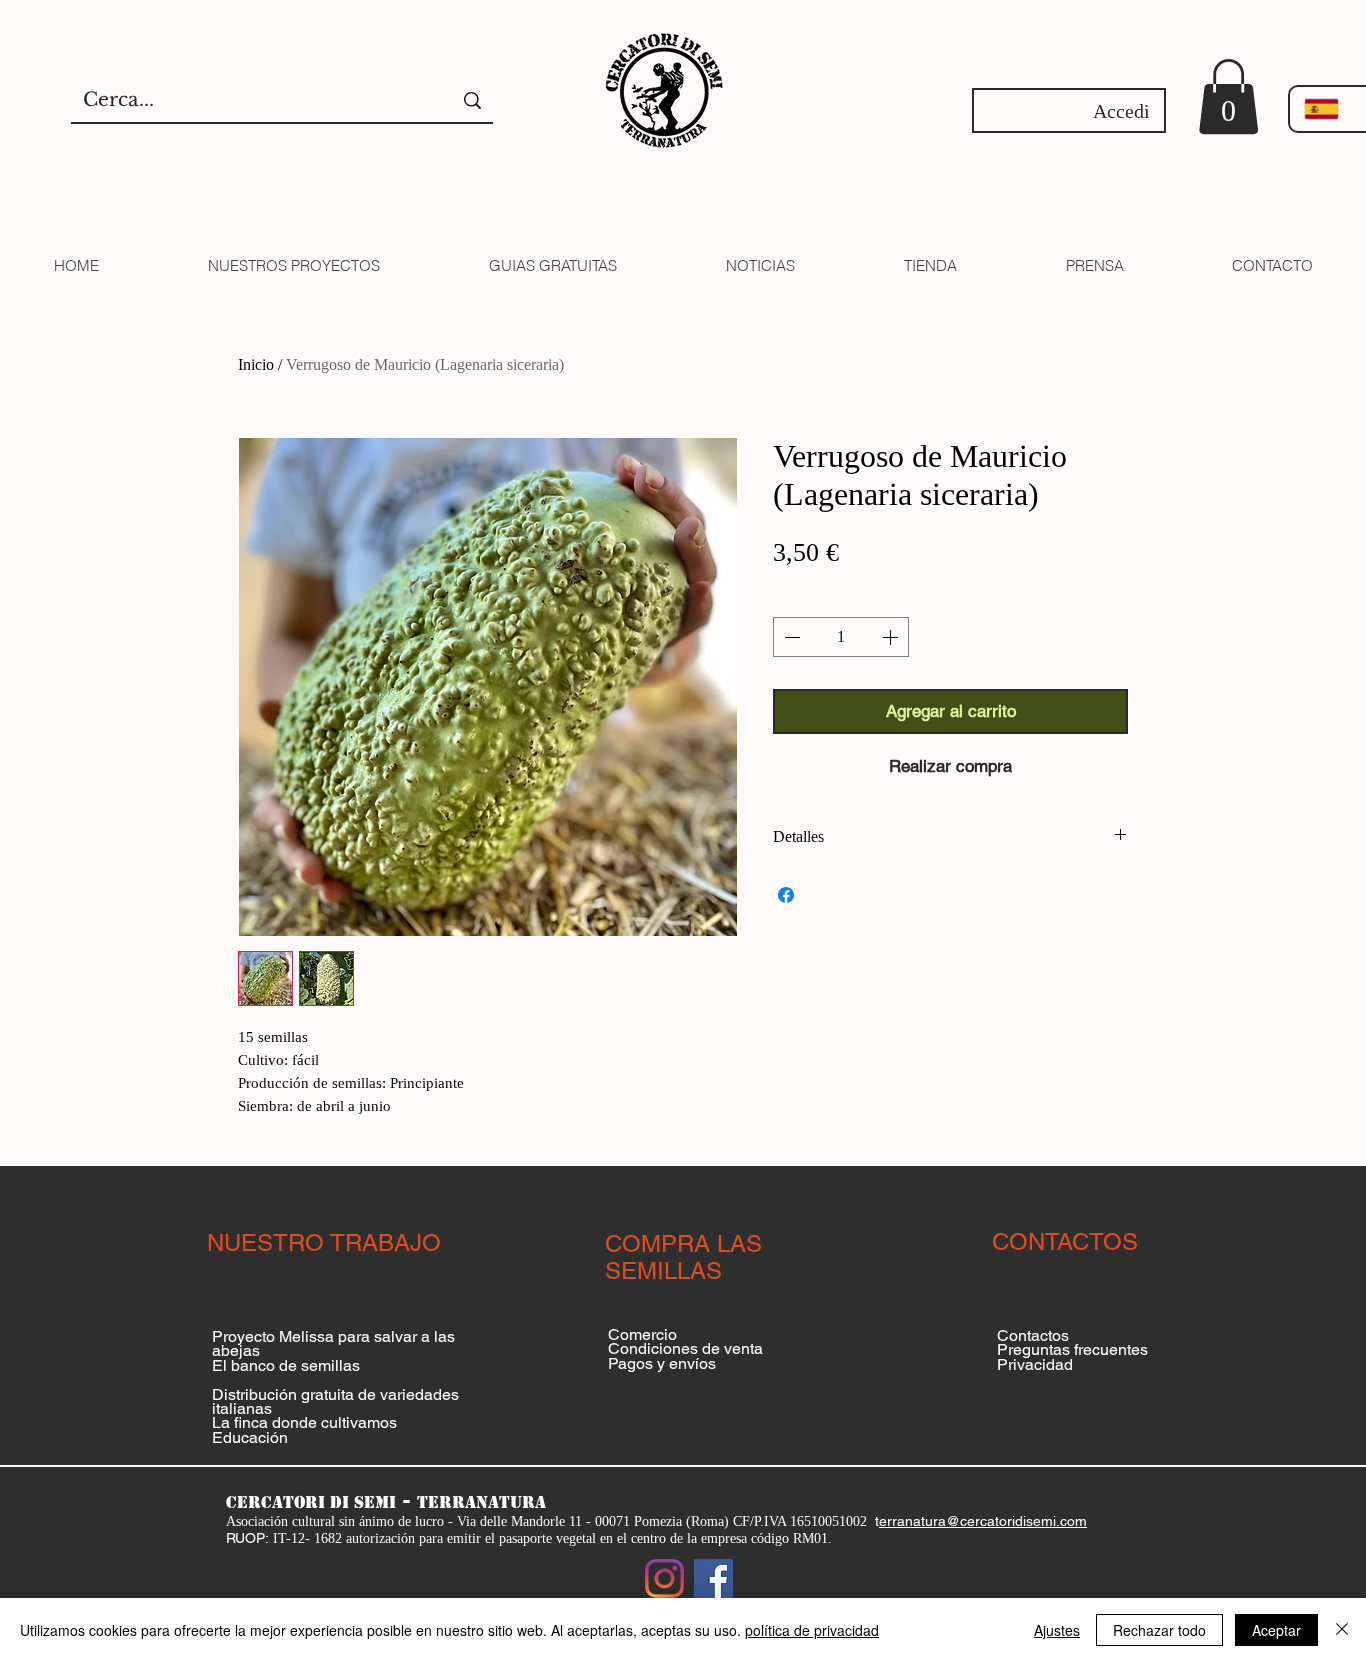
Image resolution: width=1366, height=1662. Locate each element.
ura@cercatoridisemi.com (1006, 1521)
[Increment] (892, 637)
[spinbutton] (841, 637)
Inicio (256, 364)
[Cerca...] (472, 100)
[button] (1228, 96)
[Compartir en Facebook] (786, 895)
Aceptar (1276, 1630)
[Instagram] (664, 1578)
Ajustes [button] (1057, 1630)
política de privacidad (812, 1630)
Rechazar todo (1159, 1630)
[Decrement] (790, 637)
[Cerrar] (1342, 1630)
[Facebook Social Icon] (713, 1578)
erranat (902, 1521)
